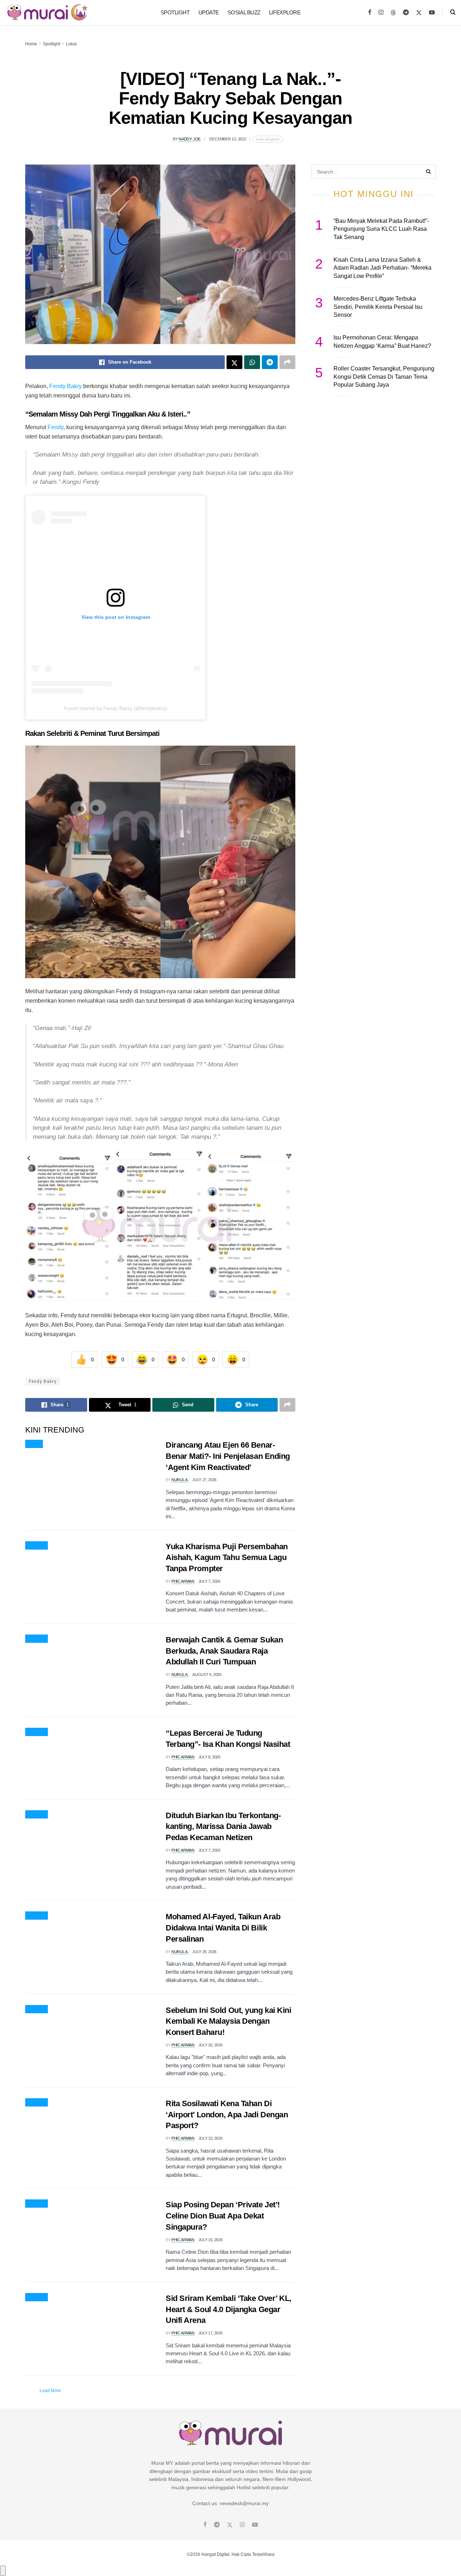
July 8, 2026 (209, 1757)
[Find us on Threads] (393, 13)
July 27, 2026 (204, 1480)
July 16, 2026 (211, 2240)
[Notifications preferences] (3, 2571)
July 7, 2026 (209, 1581)
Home (31, 44)
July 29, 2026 (204, 1952)
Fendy (55, 427)
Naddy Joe (190, 139)
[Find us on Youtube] (432, 13)
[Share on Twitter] (234, 362)
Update (209, 12)
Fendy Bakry (66, 386)
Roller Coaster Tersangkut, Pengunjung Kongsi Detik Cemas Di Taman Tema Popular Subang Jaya (384, 377)
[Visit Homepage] (47, 13)
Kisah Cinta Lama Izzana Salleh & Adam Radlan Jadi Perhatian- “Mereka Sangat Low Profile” (382, 268)
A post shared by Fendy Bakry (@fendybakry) (116, 708)
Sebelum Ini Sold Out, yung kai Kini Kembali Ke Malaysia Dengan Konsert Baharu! (229, 2021)
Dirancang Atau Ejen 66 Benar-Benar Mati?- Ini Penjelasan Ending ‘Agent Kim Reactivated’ (228, 1456)
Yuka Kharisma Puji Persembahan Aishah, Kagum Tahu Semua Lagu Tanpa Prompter (227, 1558)
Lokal (71, 44)
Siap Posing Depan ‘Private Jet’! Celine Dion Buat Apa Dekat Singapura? (223, 2216)
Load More (50, 2391)
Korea (34, 1444)
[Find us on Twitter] (419, 13)
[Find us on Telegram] (406, 13)
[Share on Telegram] (270, 362)
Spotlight (175, 12)
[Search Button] (453, 13)
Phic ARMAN (183, 1581)
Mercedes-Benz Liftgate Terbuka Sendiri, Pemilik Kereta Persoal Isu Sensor (378, 307)
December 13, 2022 (228, 139)
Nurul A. (180, 1480)
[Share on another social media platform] (287, 362)
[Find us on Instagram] (381, 13)
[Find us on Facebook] (370, 13)
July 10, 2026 (211, 2138)
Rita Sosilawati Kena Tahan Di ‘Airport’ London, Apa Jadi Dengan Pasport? (227, 2115)
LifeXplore (285, 12)
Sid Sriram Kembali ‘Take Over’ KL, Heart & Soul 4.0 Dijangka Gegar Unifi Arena (229, 2309)
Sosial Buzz (244, 12)
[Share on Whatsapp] (252, 362)
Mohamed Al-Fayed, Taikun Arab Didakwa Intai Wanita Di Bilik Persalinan (223, 1928)
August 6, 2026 (207, 1674)
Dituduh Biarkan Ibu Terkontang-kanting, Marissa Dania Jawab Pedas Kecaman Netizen (223, 1827)
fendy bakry (43, 1381)
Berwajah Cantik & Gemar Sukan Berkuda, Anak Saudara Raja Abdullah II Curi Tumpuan (224, 1651)
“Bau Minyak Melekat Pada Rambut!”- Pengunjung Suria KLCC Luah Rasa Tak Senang (381, 229)
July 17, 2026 (211, 2333)
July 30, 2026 (211, 2045)
